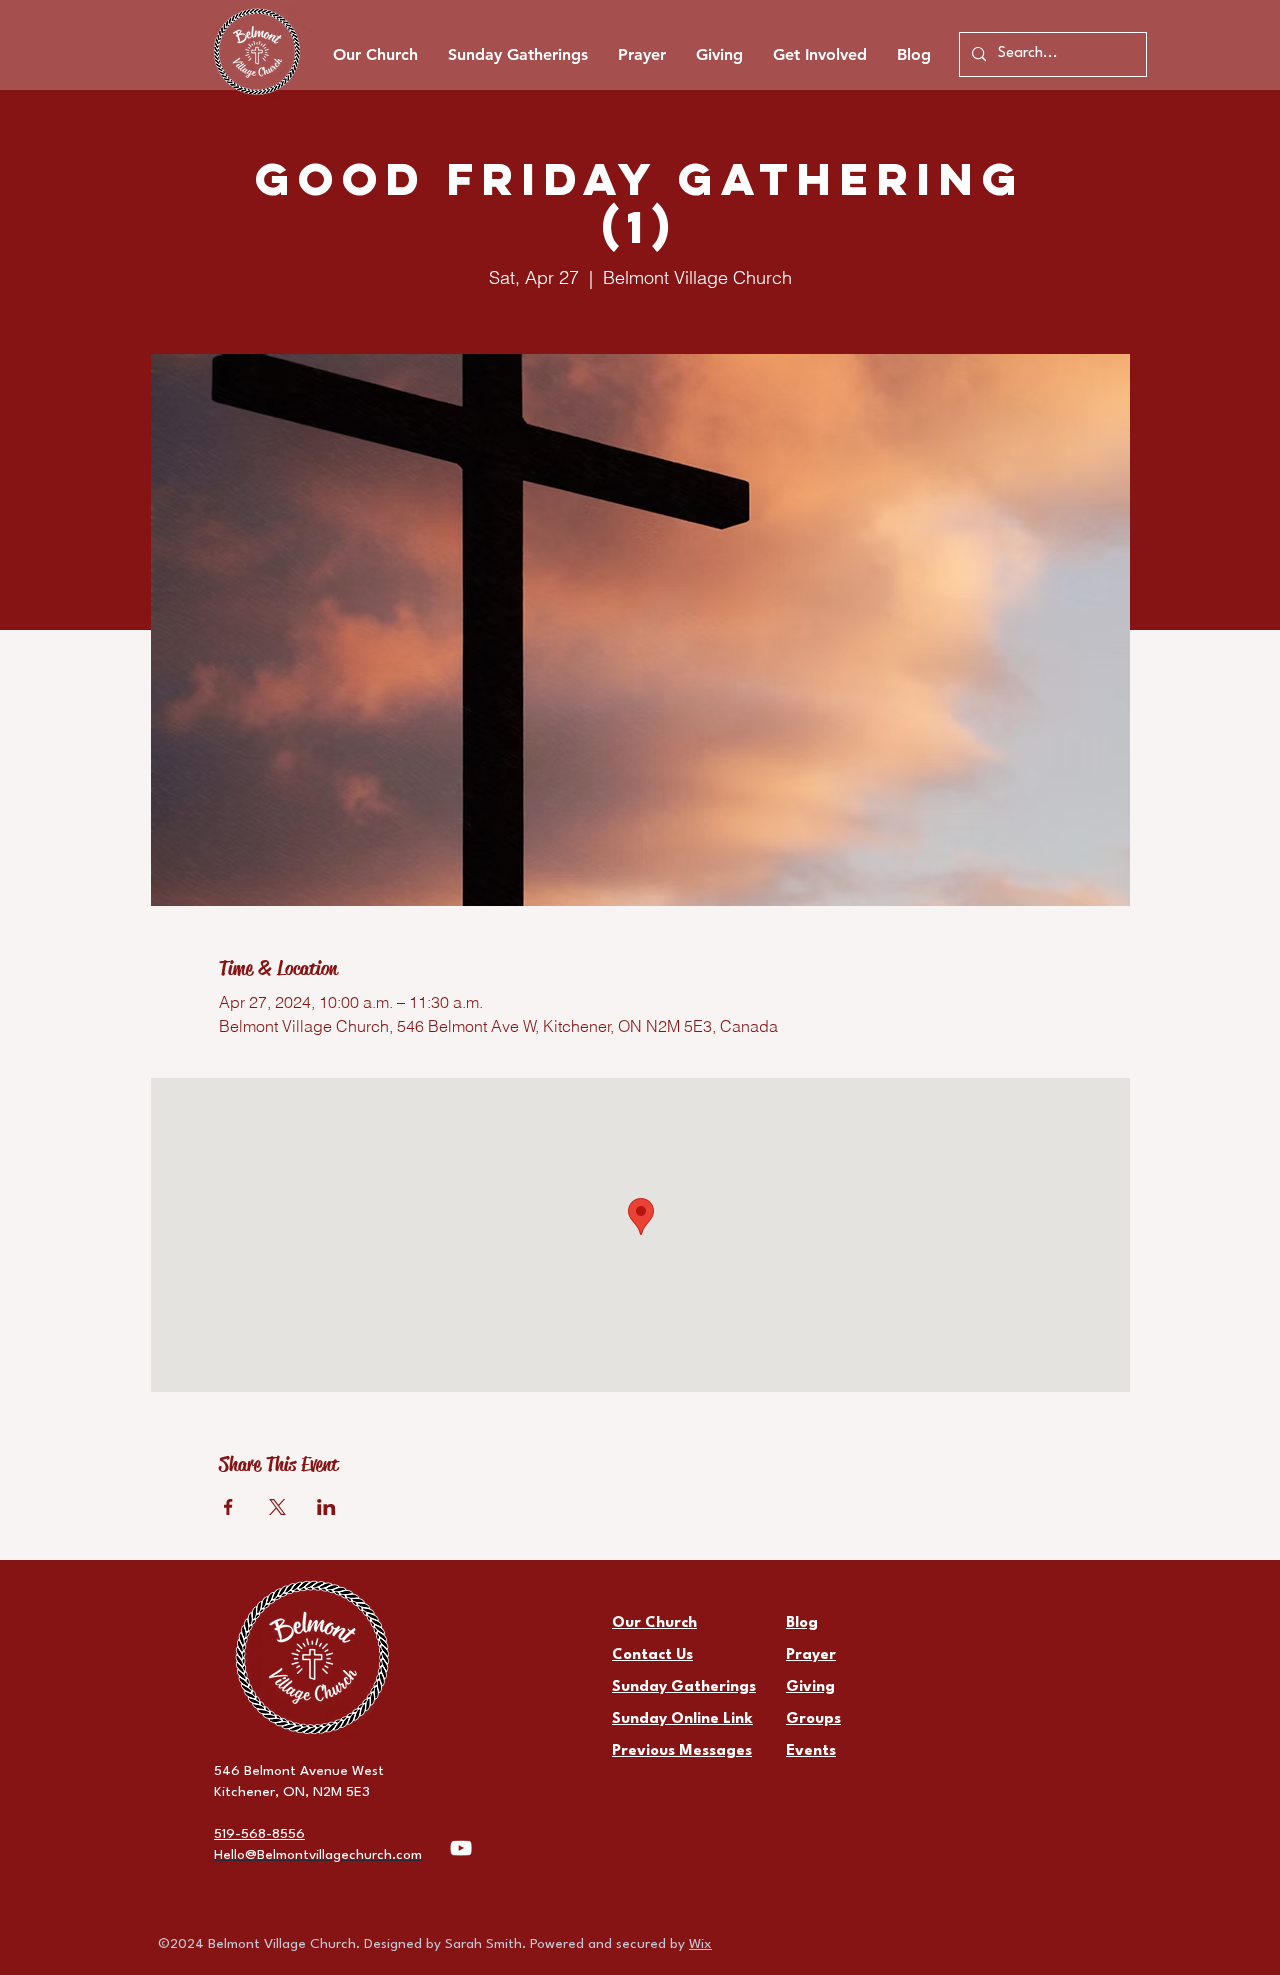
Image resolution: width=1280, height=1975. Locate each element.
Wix (700, 1944)
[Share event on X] (277, 1507)
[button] (820, 55)
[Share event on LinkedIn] (326, 1507)
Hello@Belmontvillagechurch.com (318, 1855)
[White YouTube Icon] (461, 1848)
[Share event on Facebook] (228, 1507)
